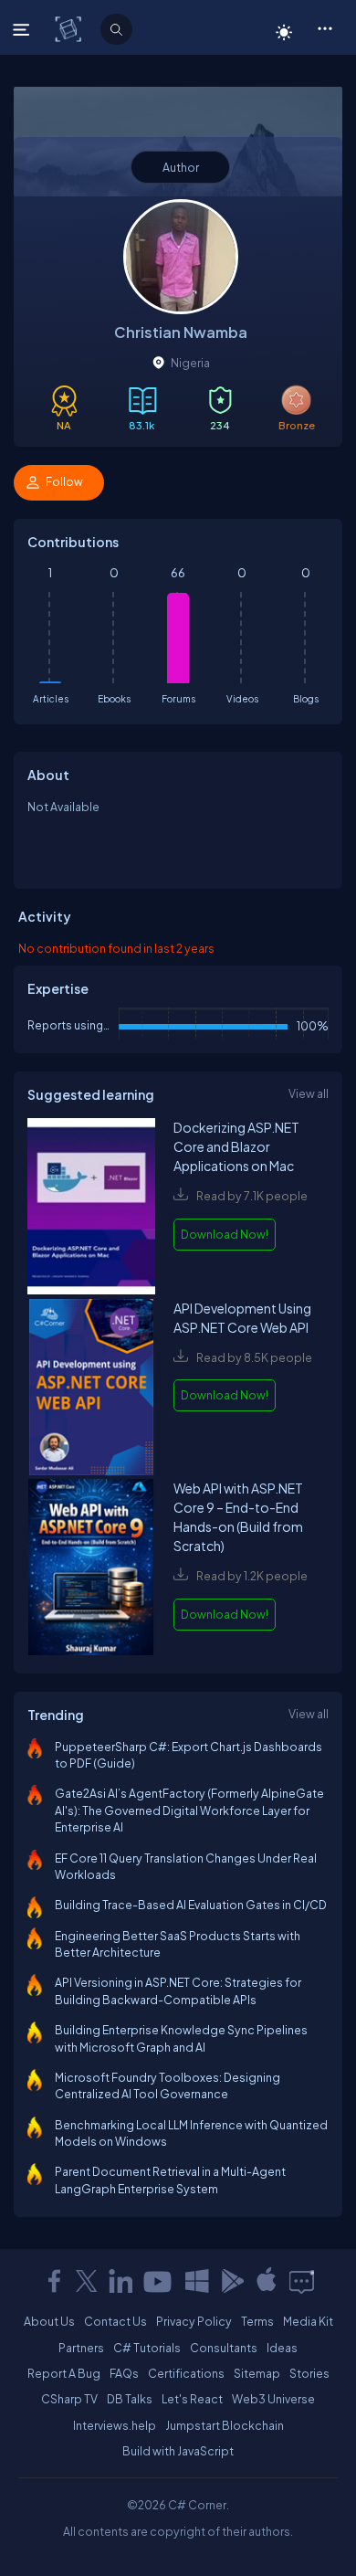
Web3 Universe (273, 2399)
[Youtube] (159, 2281)
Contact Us (115, 2321)
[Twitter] (87, 2281)
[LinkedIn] (120, 2281)
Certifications (186, 2373)
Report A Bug (64, 2373)
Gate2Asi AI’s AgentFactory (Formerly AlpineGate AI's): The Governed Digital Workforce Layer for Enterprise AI (189, 1810)
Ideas (282, 2348)
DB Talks (130, 2399)
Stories (309, 2373)
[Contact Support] (302, 2281)
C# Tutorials (147, 2348)
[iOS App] (267, 2281)
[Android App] (232, 2281)
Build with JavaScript (178, 2451)
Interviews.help (115, 2425)
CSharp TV (69, 2399)
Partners (81, 2348)
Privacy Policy (194, 2321)
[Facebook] (54, 2281)
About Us (49, 2321)
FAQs (124, 2373)
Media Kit (308, 2321)
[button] (325, 27)
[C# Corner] (70, 28)
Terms (257, 2321)
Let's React (192, 2399)
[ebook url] (91, 1208)
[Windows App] (197, 2281)
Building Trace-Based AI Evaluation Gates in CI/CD (191, 1905)
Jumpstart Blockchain (225, 2425)
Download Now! (225, 1234)
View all (309, 1093)
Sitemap (257, 2373)
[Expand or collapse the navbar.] (23, 29)
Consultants (224, 2348)
